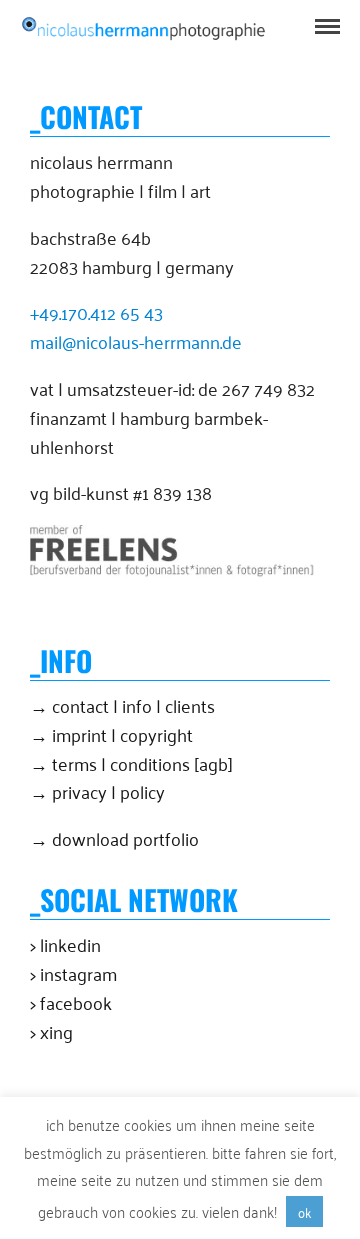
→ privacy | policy (97, 791)
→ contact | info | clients (122, 705)
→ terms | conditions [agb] (131, 763)
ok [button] (304, 1211)
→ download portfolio (114, 838)
